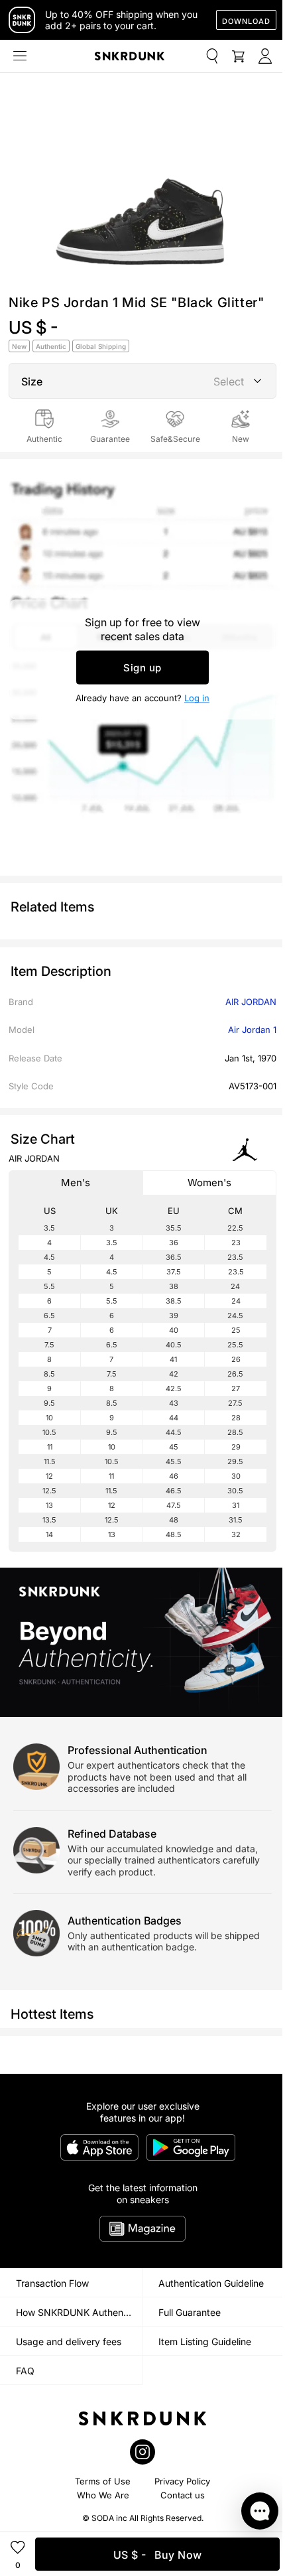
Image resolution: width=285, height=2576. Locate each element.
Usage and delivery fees (69, 2341)
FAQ (25, 2371)
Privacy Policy (182, 2481)
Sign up (142, 668)
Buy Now (158, 2555)
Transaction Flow (52, 2283)
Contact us (183, 2495)
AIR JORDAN (251, 1002)
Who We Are (103, 2495)
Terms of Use (103, 2481)
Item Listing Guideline (205, 2341)
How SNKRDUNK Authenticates (79, 2312)
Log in (197, 698)
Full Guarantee (190, 2312)
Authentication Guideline (211, 2283)
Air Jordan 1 (252, 1030)
